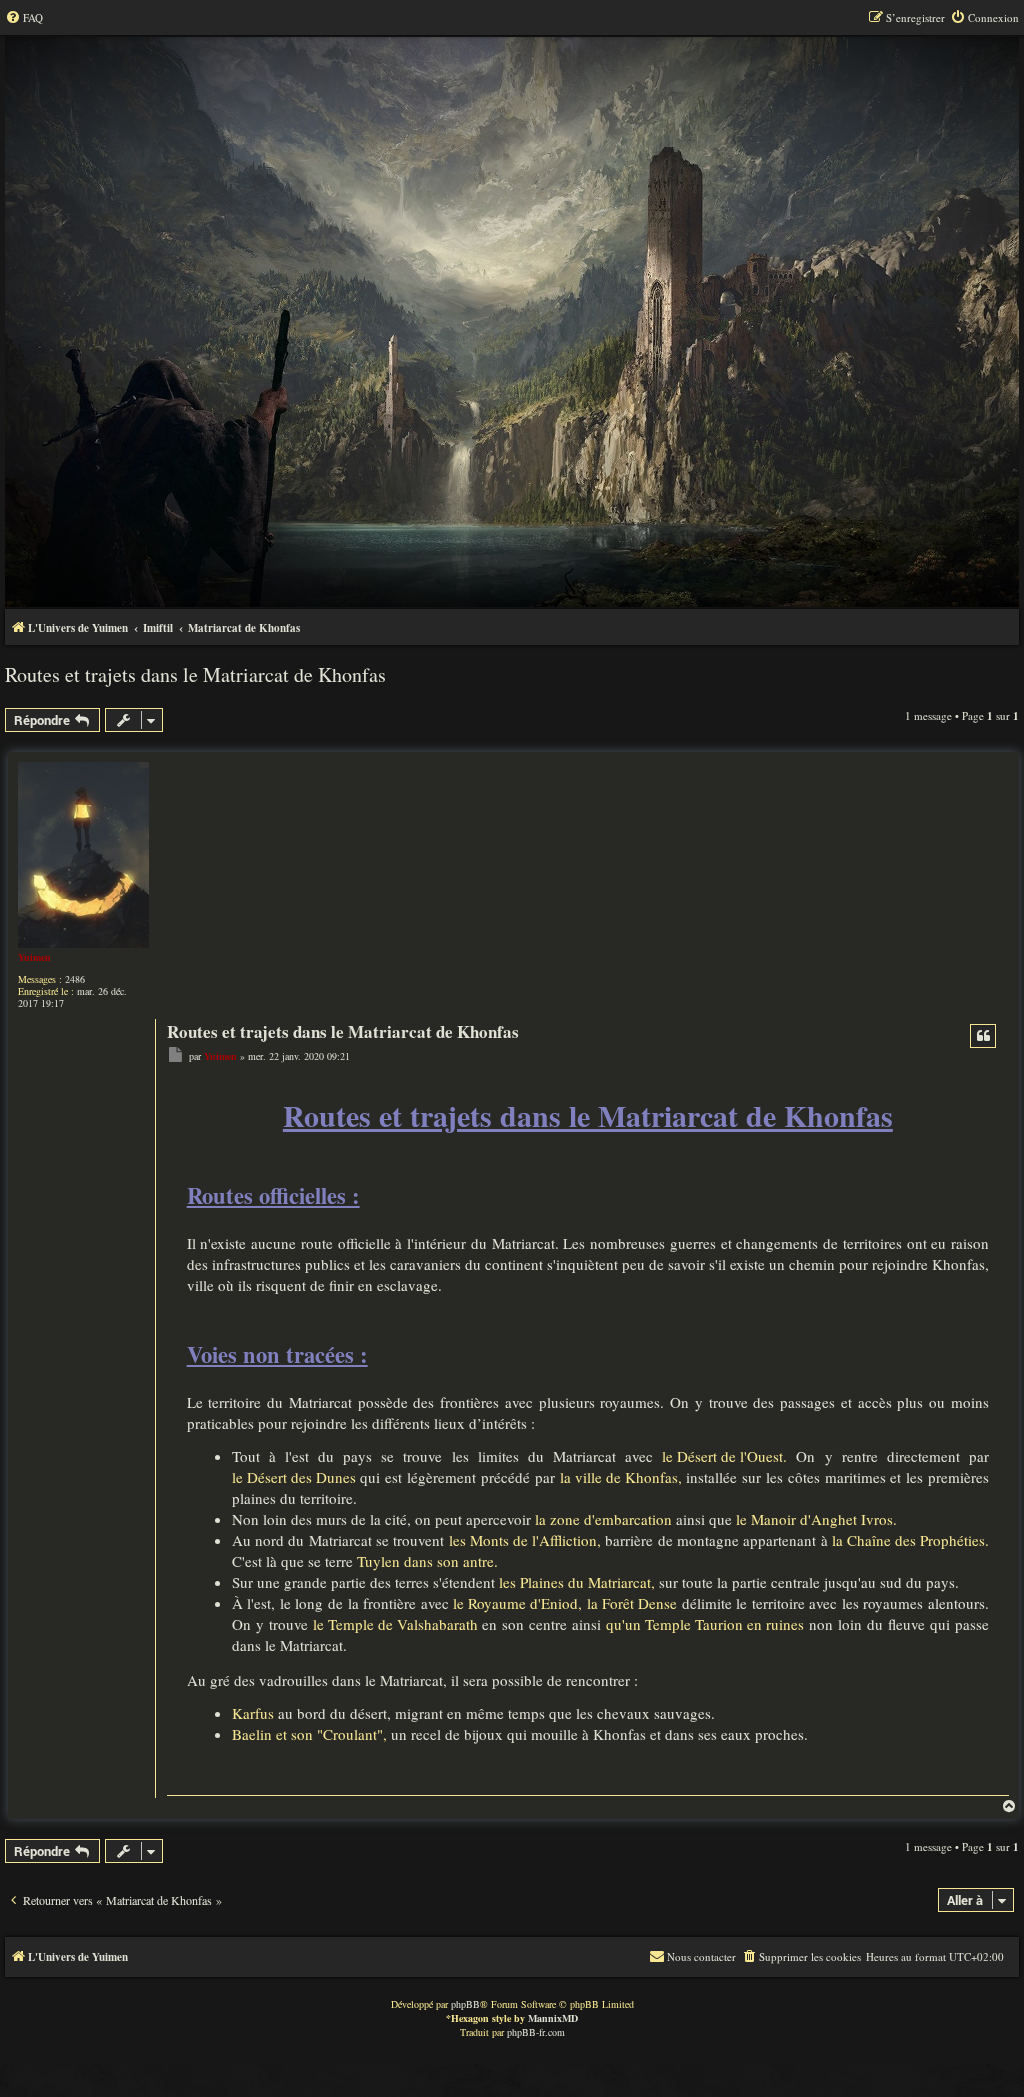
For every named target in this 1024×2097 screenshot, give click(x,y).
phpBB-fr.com (536, 2032)
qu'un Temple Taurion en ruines (705, 1624)
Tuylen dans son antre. (427, 1561)
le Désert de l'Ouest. (724, 1456)
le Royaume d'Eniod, (517, 1603)
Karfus (253, 1713)
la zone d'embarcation (603, 1519)
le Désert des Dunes (294, 1477)
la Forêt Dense (632, 1603)
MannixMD (553, 2018)
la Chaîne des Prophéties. (910, 1540)
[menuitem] (24, 18)
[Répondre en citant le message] (983, 1036)
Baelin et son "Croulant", (309, 1734)
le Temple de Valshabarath (395, 1624)
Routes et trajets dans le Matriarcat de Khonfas (195, 674)
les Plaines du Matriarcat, (577, 1582)
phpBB (465, 2004)
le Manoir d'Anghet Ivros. (816, 1519)
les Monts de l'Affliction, (525, 1540)
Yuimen (34, 957)
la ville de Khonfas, (621, 1477)
